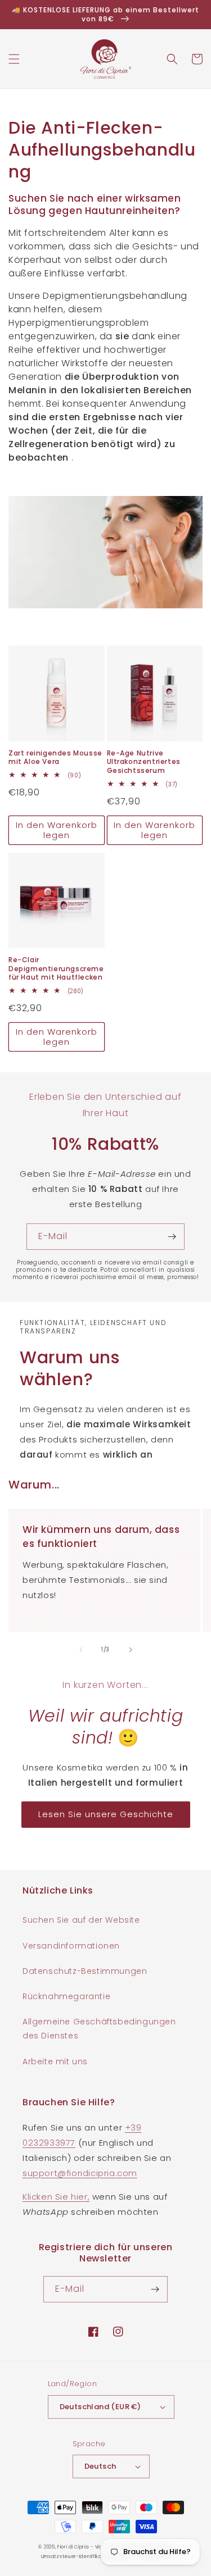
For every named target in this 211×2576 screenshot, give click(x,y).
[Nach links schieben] (81, 1650)
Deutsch (100, 2466)
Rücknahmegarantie (66, 1996)
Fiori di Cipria (73, 2547)
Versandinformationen (71, 1946)
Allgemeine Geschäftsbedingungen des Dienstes (99, 2029)
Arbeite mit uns (55, 2061)
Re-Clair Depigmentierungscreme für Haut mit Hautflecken (56, 969)
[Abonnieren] (172, 1237)
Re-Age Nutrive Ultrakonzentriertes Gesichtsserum (144, 762)
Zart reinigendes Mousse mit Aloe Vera (55, 757)
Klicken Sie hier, (56, 2197)
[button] (14, 59)
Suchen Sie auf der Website (81, 1920)
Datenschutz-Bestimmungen (85, 1971)
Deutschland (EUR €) (100, 2407)
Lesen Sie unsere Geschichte (106, 1814)
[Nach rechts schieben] (131, 1650)
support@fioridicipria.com (80, 2173)
